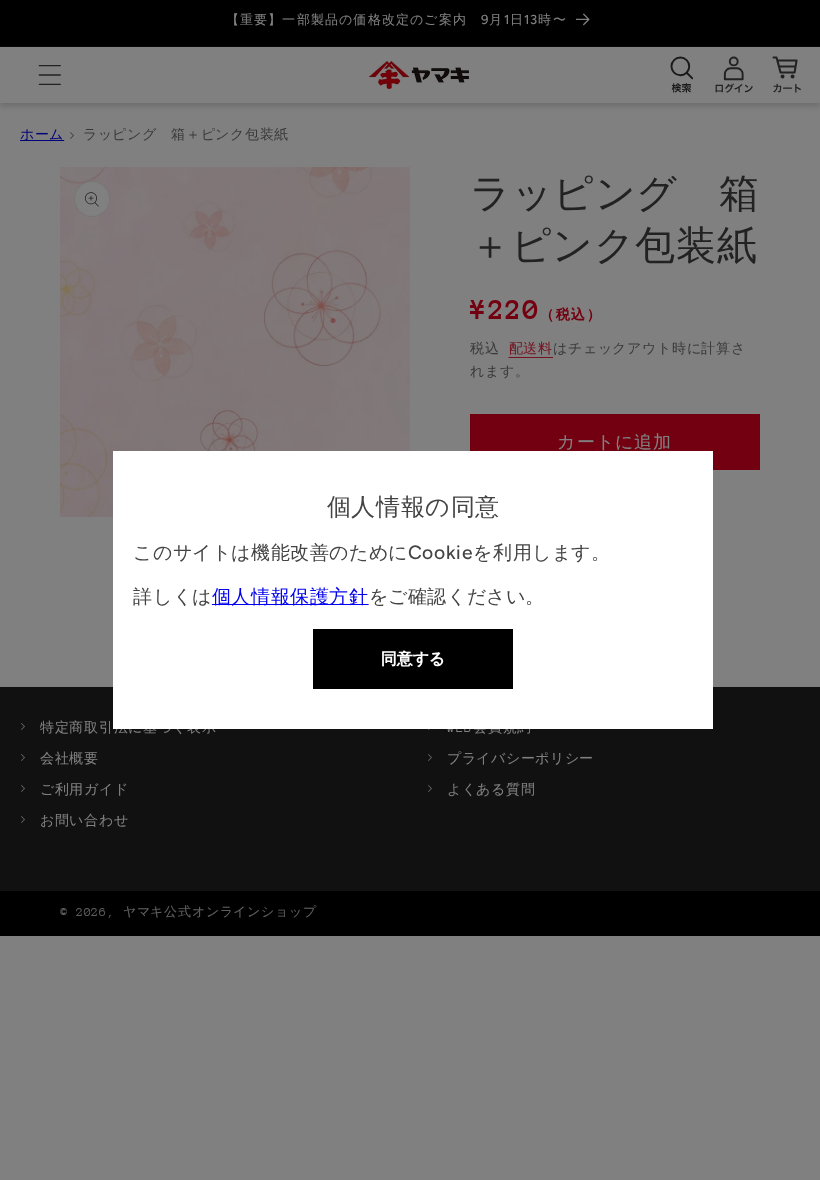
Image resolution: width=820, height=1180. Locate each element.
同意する (413, 658)
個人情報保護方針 (290, 596)
